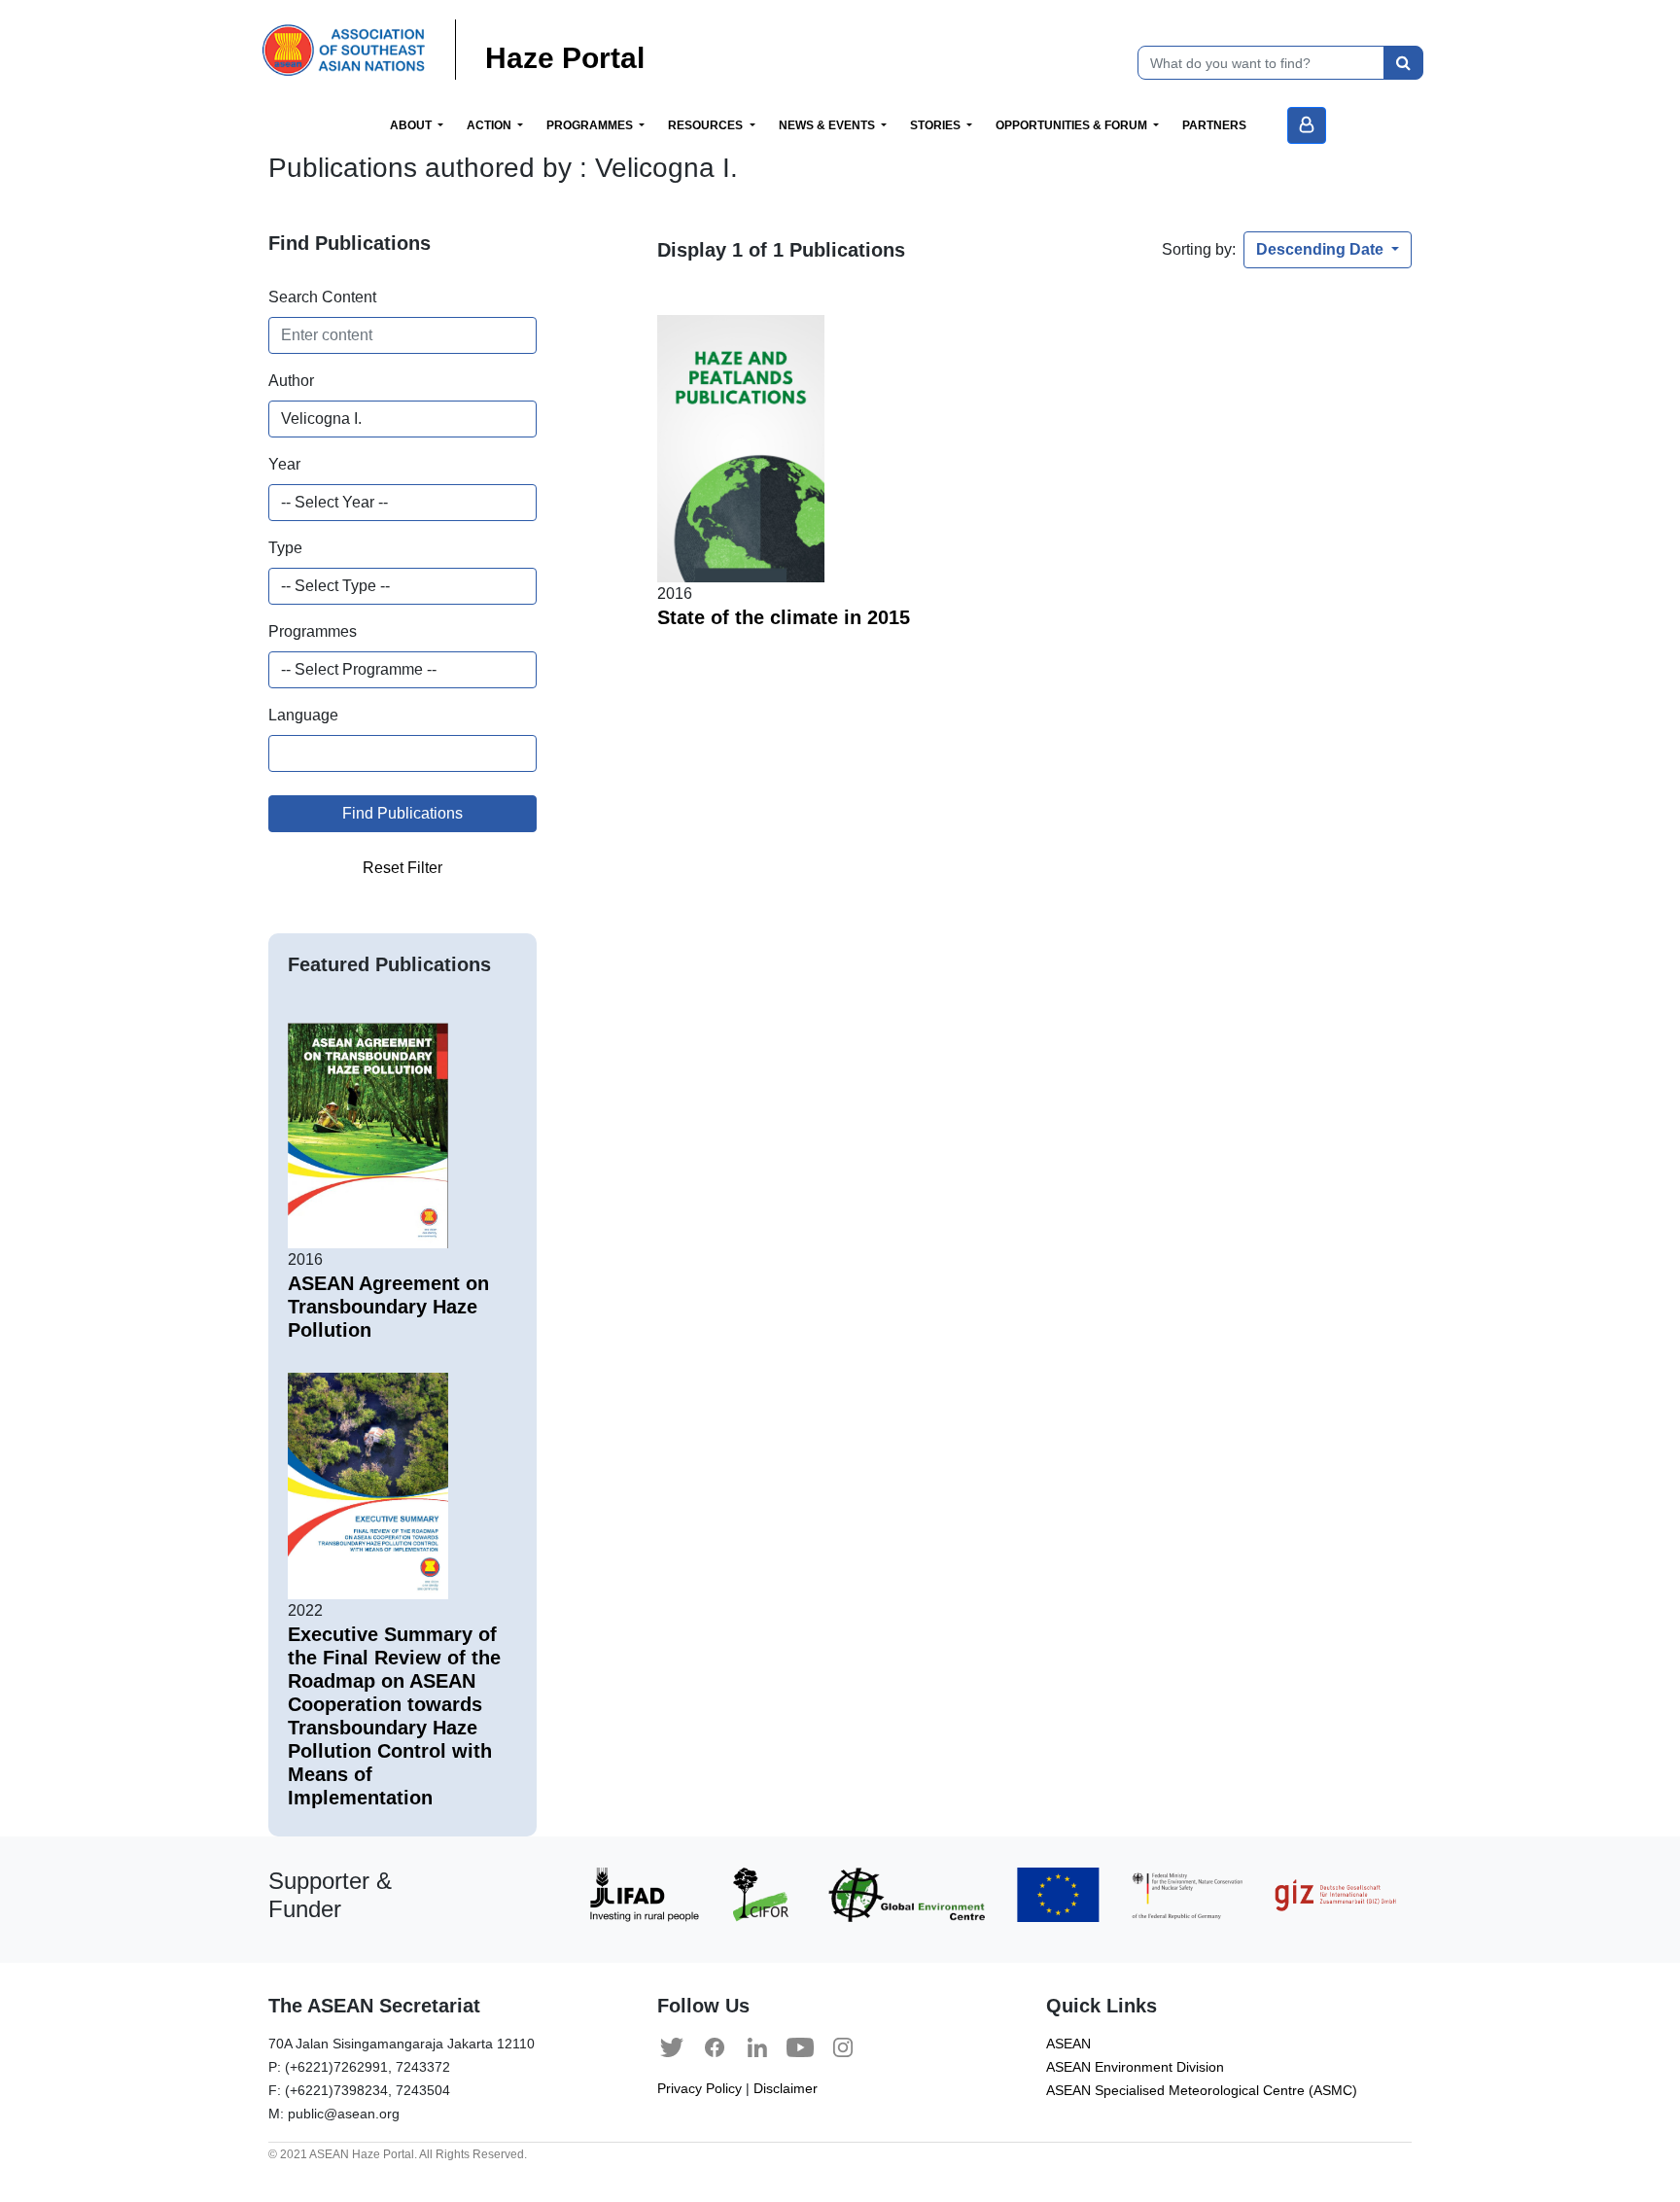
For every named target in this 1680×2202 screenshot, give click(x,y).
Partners (1214, 125)
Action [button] (490, 125)
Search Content (322, 297)
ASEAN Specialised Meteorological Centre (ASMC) (1202, 2091)
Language (303, 715)
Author (291, 381)
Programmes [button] (591, 125)
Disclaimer (786, 2089)
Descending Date (1322, 249)
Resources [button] (707, 125)
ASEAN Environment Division (1135, 2067)
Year (284, 464)
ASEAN (1068, 2044)
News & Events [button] (828, 125)
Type (285, 548)
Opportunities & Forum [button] (1073, 125)
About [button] (412, 125)
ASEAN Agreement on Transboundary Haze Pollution (388, 1307)
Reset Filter (402, 868)
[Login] (1307, 125)
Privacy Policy (700, 2089)
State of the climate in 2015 (784, 617)
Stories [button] (937, 125)
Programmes (313, 631)
